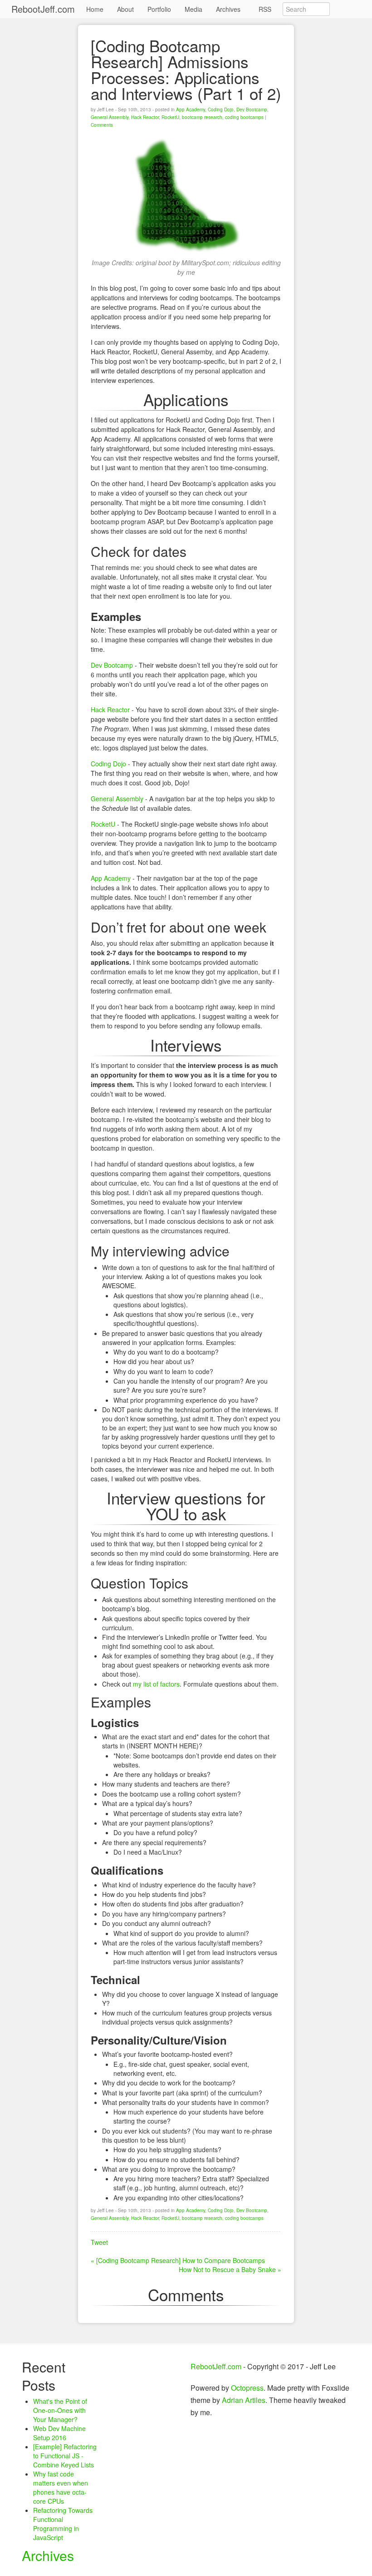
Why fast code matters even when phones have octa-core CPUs (61, 2487)
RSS (265, 9)
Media (193, 9)
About (125, 9)
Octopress (247, 2388)
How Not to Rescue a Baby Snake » (230, 2269)
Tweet (99, 2242)
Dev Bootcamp (252, 109)
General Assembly (110, 117)
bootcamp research (202, 117)
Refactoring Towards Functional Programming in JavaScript (63, 2524)
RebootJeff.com (43, 9)
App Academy (191, 109)
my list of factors (156, 1684)
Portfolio (159, 9)
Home (95, 9)
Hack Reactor (145, 117)
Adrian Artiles (244, 2400)
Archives (228, 9)
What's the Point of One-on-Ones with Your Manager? (60, 2410)
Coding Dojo (221, 109)
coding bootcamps (244, 117)
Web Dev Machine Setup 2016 (59, 2433)
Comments (102, 125)
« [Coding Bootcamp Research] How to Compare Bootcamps (178, 2260)
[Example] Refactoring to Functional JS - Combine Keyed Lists (65, 2456)
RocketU (170, 117)
